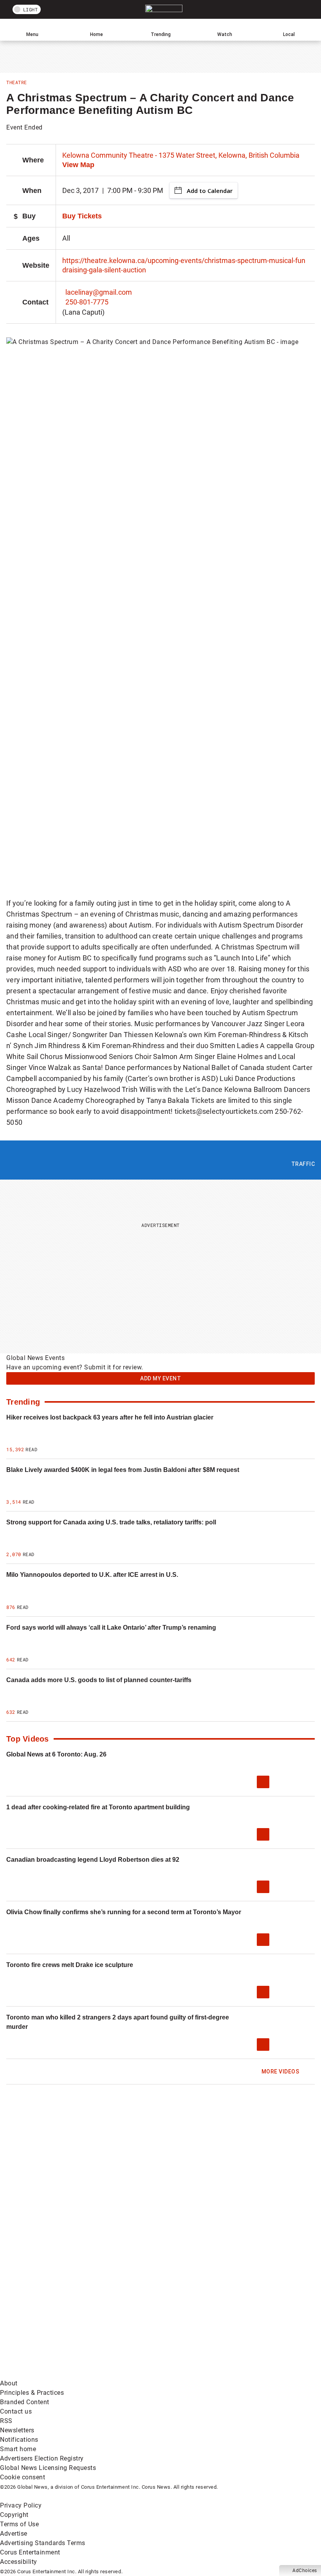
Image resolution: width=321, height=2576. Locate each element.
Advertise (14, 2534)
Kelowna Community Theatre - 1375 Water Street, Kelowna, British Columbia (181, 155)
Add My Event (160, 1378)
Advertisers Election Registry (42, 2458)
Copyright (14, 2515)
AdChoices (305, 2571)
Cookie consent (23, 2477)
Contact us (16, 2411)
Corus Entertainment (30, 2552)
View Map (78, 165)
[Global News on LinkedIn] (60, 2312)
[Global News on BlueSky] (178, 2374)
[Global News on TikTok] (178, 2312)
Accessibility (19, 2562)
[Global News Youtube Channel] (60, 2251)
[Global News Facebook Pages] (60, 2190)
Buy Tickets (82, 216)
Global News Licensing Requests (48, 2468)
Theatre (17, 82)
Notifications (19, 2440)
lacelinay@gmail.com (99, 292)
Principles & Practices (32, 2393)
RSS (6, 2421)
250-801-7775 (87, 302)
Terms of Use (19, 2524)
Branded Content (25, 2402)
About (9, 2383)
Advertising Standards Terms (43, 2543)
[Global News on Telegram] (60, 2374)
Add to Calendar (210, 191)
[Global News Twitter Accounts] (178, 2190)
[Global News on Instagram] (178, 2251)
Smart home (18, 2449)
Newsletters (17, 2430)
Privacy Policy (21, 2505)
